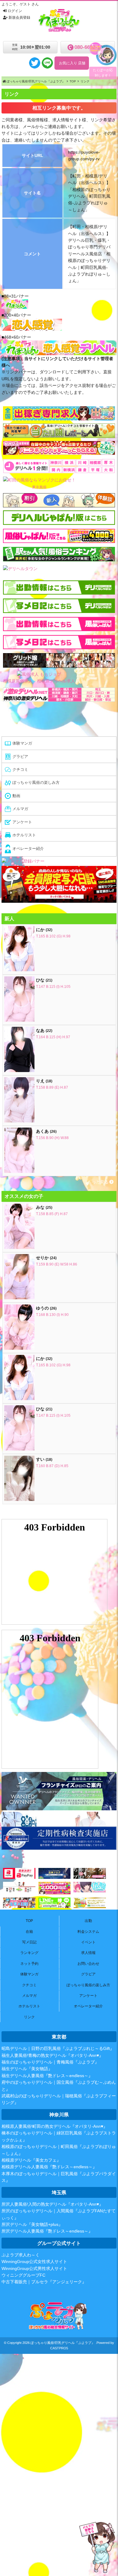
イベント (88, 1942)
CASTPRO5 (59, 2348)
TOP (29, 1921)
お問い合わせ (88, 1964)
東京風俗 (39, 487)
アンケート (88, 1996)
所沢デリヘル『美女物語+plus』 (32, 2224)
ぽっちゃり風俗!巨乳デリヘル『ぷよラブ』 (63, 2343)
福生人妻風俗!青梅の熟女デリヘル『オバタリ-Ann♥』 (52, 2055)
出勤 (88, 1921)
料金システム (88, 1932)
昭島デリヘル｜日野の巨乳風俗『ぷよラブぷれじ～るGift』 (58, 2048)
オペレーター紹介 (88, 2006)
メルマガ (29, 1996)
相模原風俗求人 (18, 681)
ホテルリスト (29, 2006)
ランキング (29, 1953)
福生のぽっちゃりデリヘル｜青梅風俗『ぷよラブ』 (50, 2062)
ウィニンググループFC (23, 2275)
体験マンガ (29, 1974)
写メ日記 (29, 1942)
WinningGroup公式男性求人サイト (34, 2268)
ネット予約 (29, 1964)
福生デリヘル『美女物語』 (27, 2069)
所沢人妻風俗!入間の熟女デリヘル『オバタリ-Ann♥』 (52, 2204)
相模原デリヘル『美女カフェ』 (31, 2160)
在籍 (29, 1932)
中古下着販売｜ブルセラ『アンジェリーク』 (44, 2282)
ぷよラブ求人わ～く (21, 2255)
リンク (29, 2017)
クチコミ (29, 1985)
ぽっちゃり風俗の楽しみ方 (88, 1985)
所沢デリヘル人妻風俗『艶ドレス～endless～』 (47, 2231)
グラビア (88, 1974)
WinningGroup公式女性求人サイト (34, 2262)
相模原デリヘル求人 (56, 681)
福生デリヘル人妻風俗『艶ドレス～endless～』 (47, 2076)
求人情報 (88, 1953)
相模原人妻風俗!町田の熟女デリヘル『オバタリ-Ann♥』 (54, 2126)
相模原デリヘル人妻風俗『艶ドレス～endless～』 (49, 2167)
